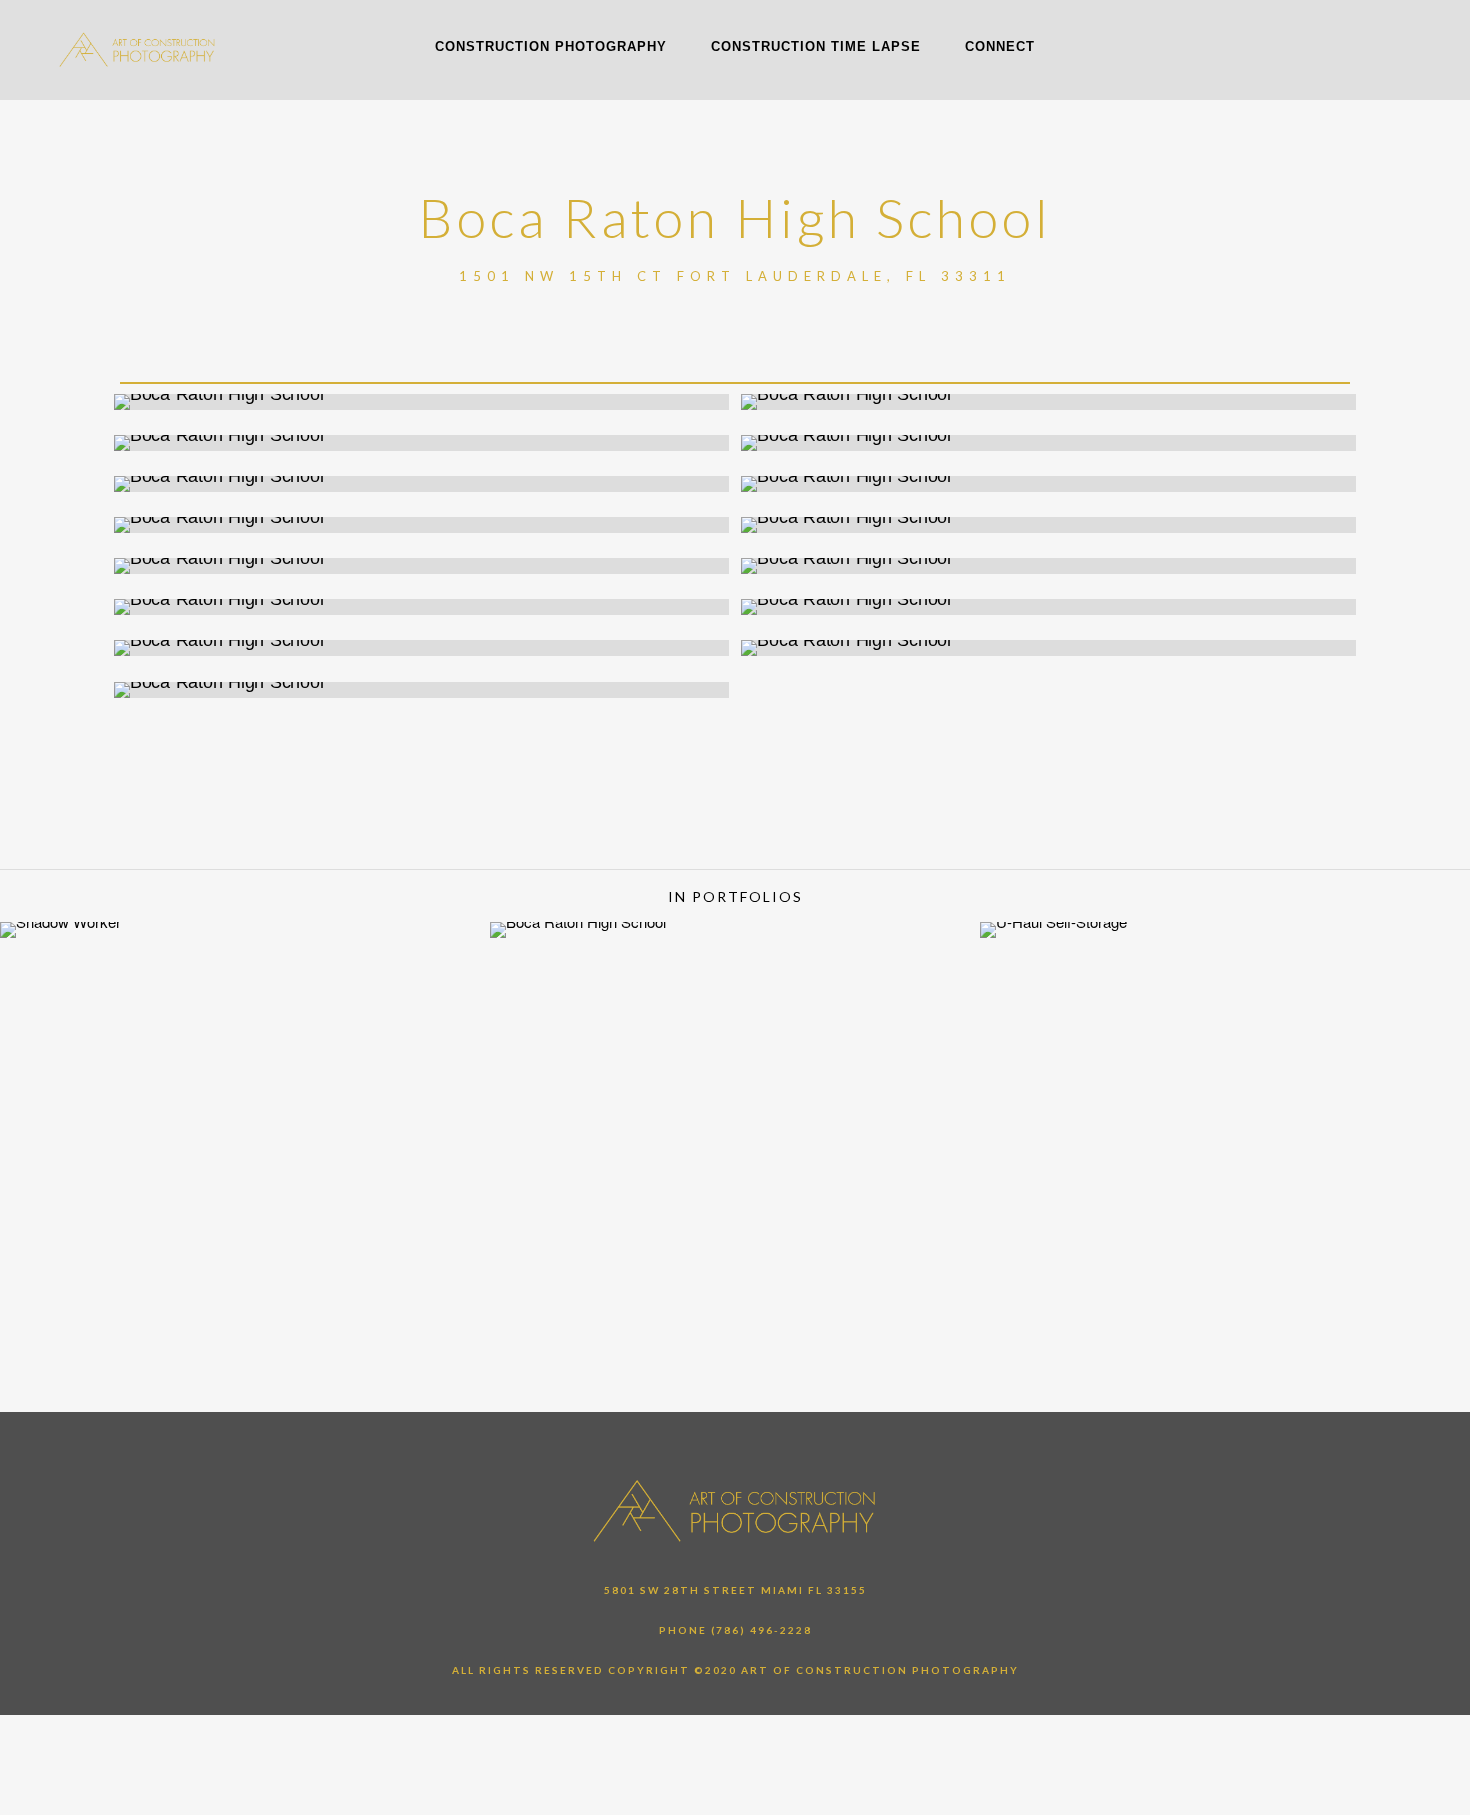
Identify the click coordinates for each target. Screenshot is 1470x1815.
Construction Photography (551, 46)
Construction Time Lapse (816, 46)
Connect (1000, 46)
